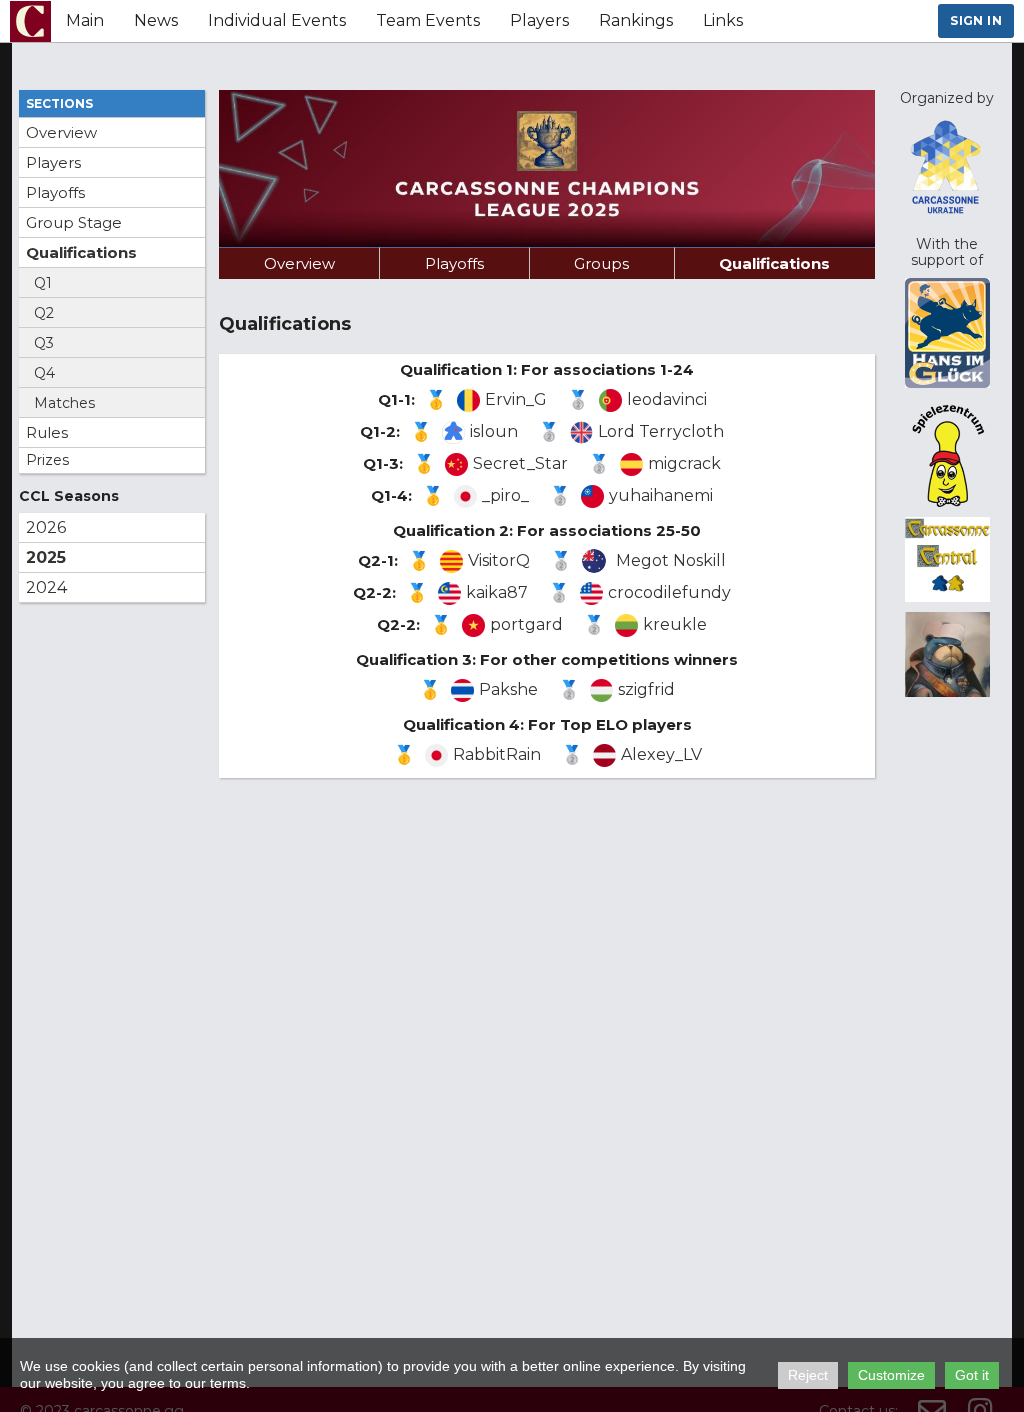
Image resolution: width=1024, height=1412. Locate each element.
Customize (891, 1375)
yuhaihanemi (661, 495)
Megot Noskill (671, 560)
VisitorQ (499, 560)
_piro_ (505, 495)
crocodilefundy (669, 592)
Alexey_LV (661, 754)
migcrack (684, 463)
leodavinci (667, 399)
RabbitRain (497, 754)
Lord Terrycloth (661, 431)
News (156, 20)
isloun (494, 431)
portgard (526, 624)
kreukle (675, 624)
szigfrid (646, 689)
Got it (972, 1375)
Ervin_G (516, 399)
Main (85, 20)
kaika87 (497, 592)
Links (723, 20)
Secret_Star (520, 463)
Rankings (636, 20)
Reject (808, 1375)
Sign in (976, 20)
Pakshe (508, 689)
